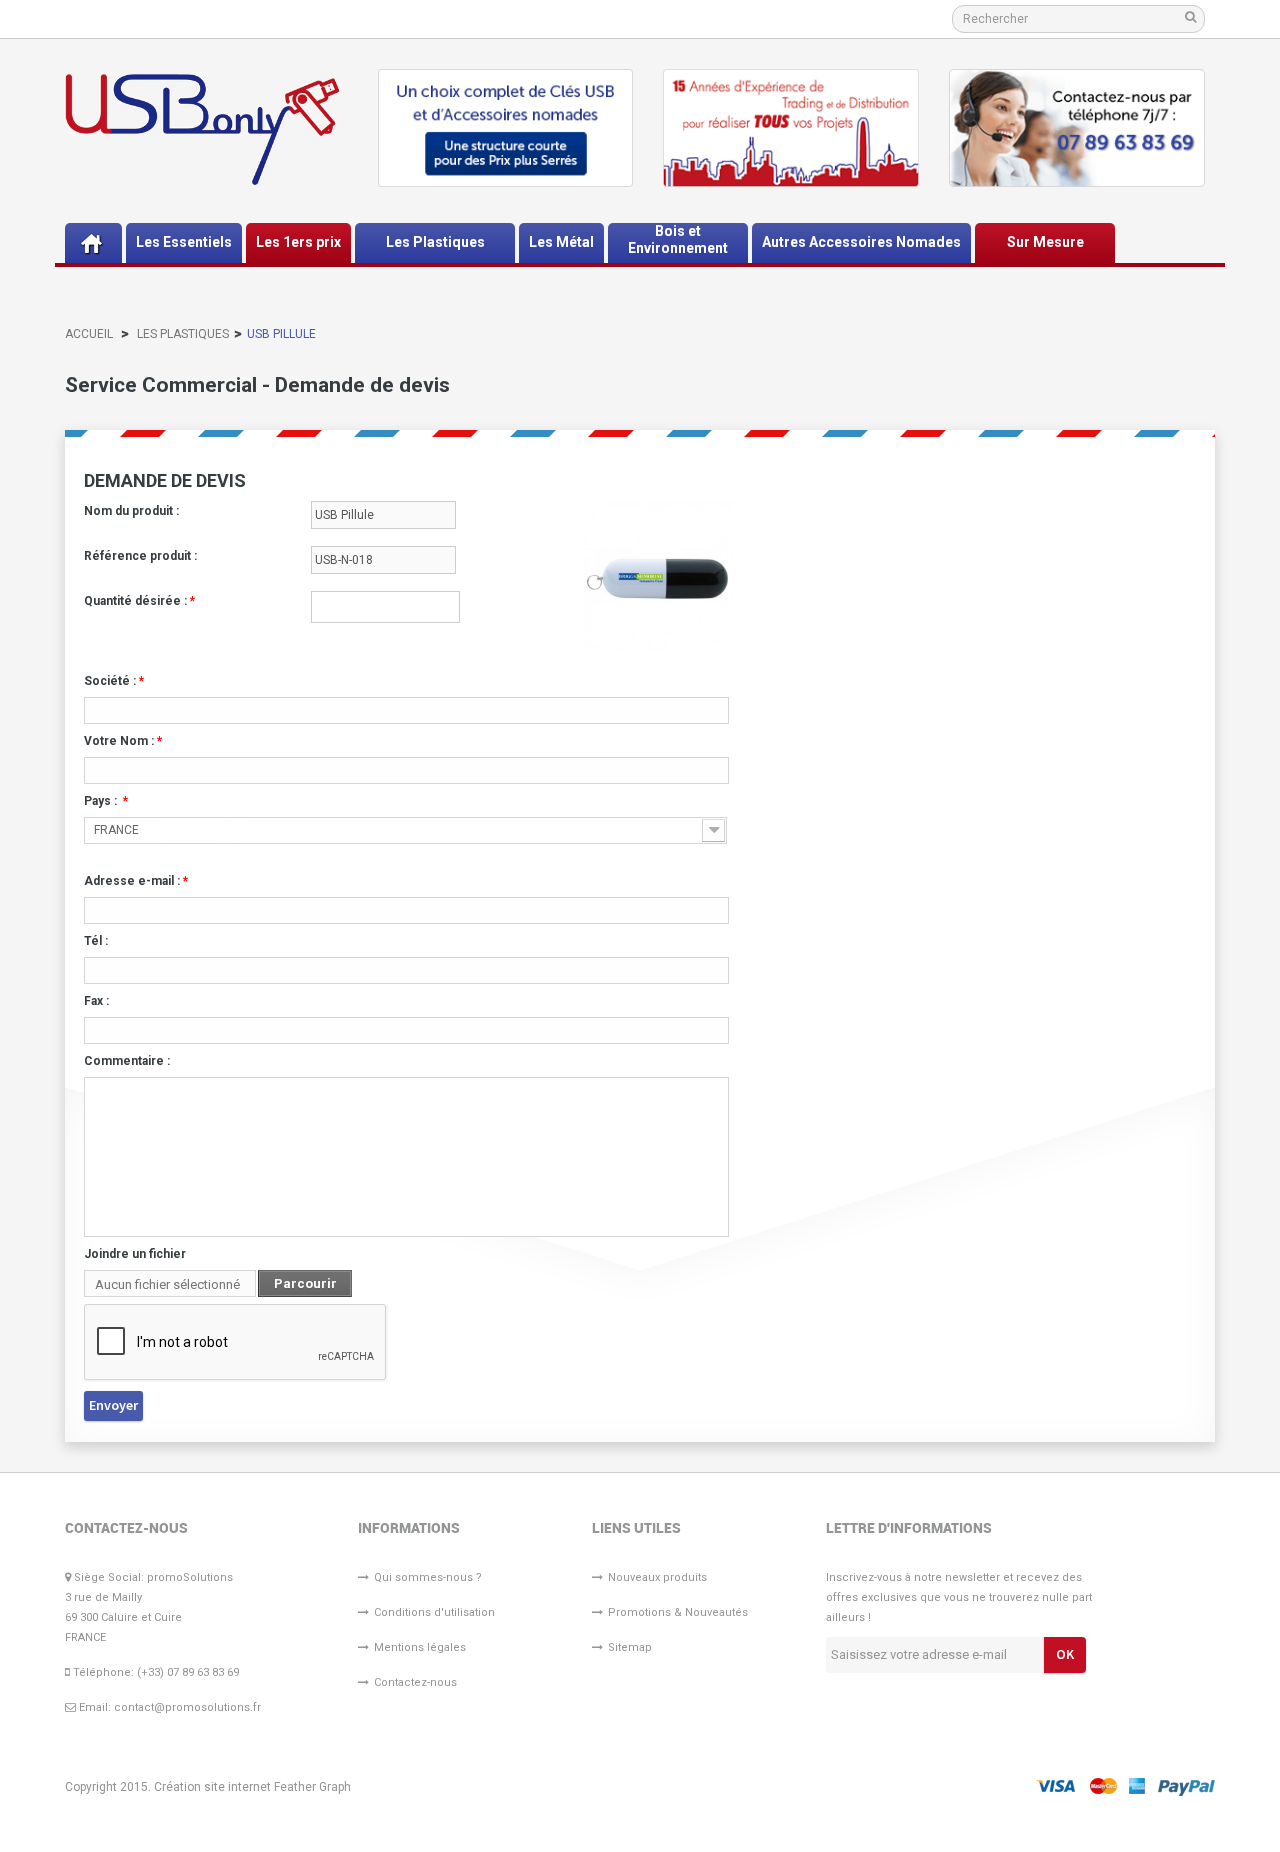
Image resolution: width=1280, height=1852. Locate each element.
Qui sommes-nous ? (428, 1577)
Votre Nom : (123, 741)
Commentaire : (127, 1061)
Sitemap (630, 1647)
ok (1065, 1654)
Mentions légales (420, 1647)
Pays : (106, 801)
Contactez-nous (415, 1682)
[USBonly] (202, 129)
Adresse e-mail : (136, 881)
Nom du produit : (131, 511)
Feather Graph (312, 1787)
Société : (114, 681)
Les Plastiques (183, 334)
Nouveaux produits (657, 1577)
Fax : (96, 1001)
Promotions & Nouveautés (678, 1612)
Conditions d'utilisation (434, 1612)
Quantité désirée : (139, 601)
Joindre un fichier (135, 1254)
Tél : (96, 941)
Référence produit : (140, 556)
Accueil (89, 334)
